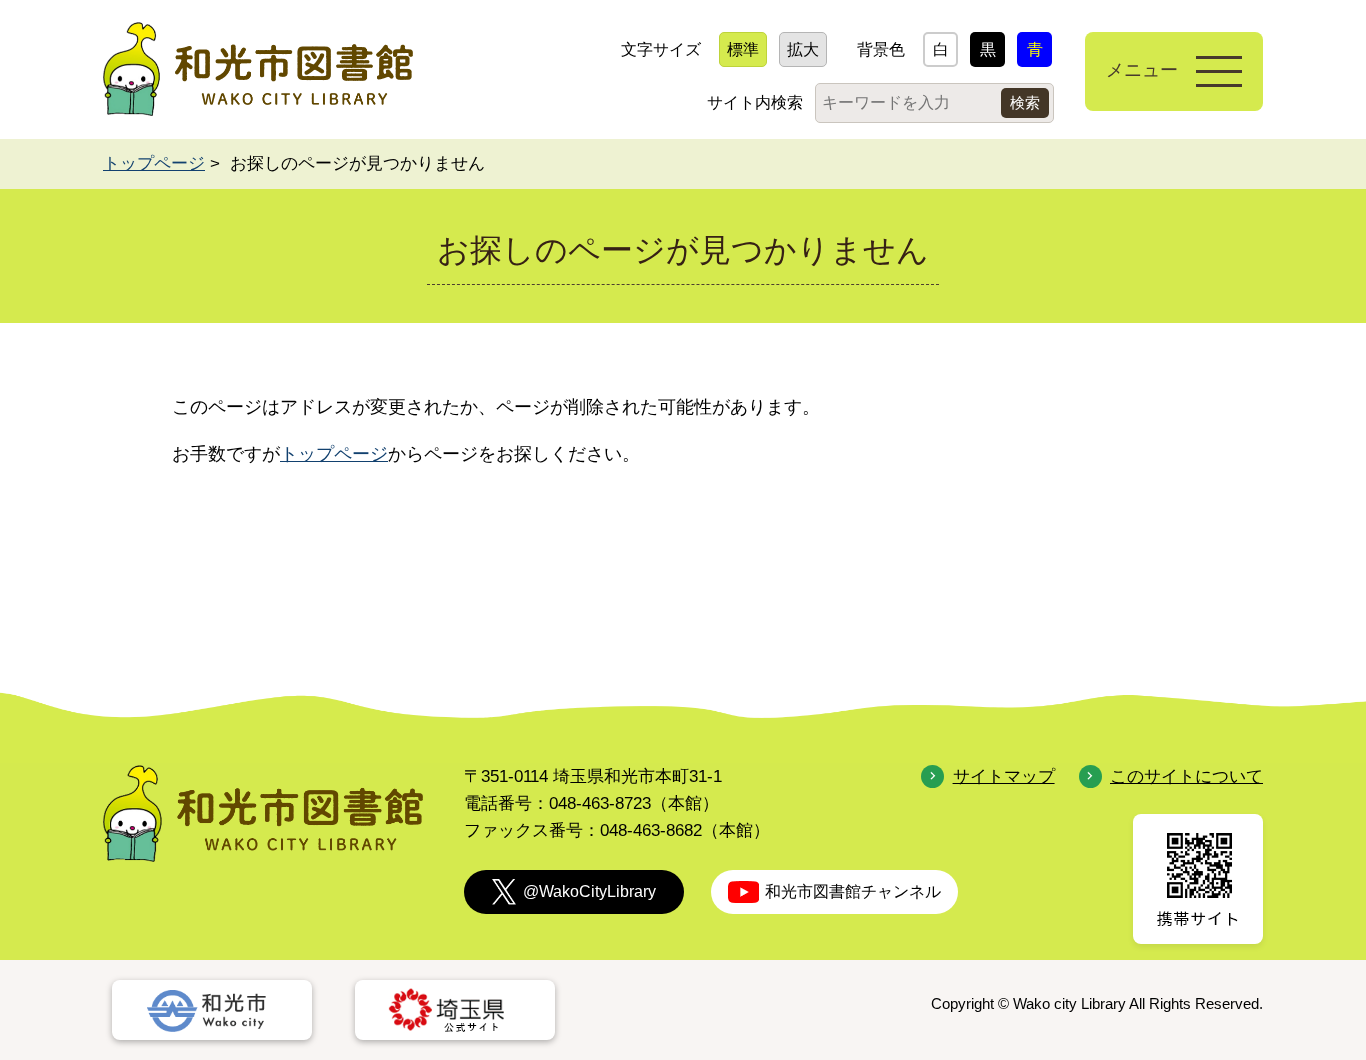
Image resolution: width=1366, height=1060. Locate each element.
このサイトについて (1186, 776)
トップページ (154, 163)
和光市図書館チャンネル (853, 891)
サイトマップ (1003, 776)
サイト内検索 (755, 102)
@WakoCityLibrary (589, 891)
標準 (743, 49)
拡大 (803, 49)
